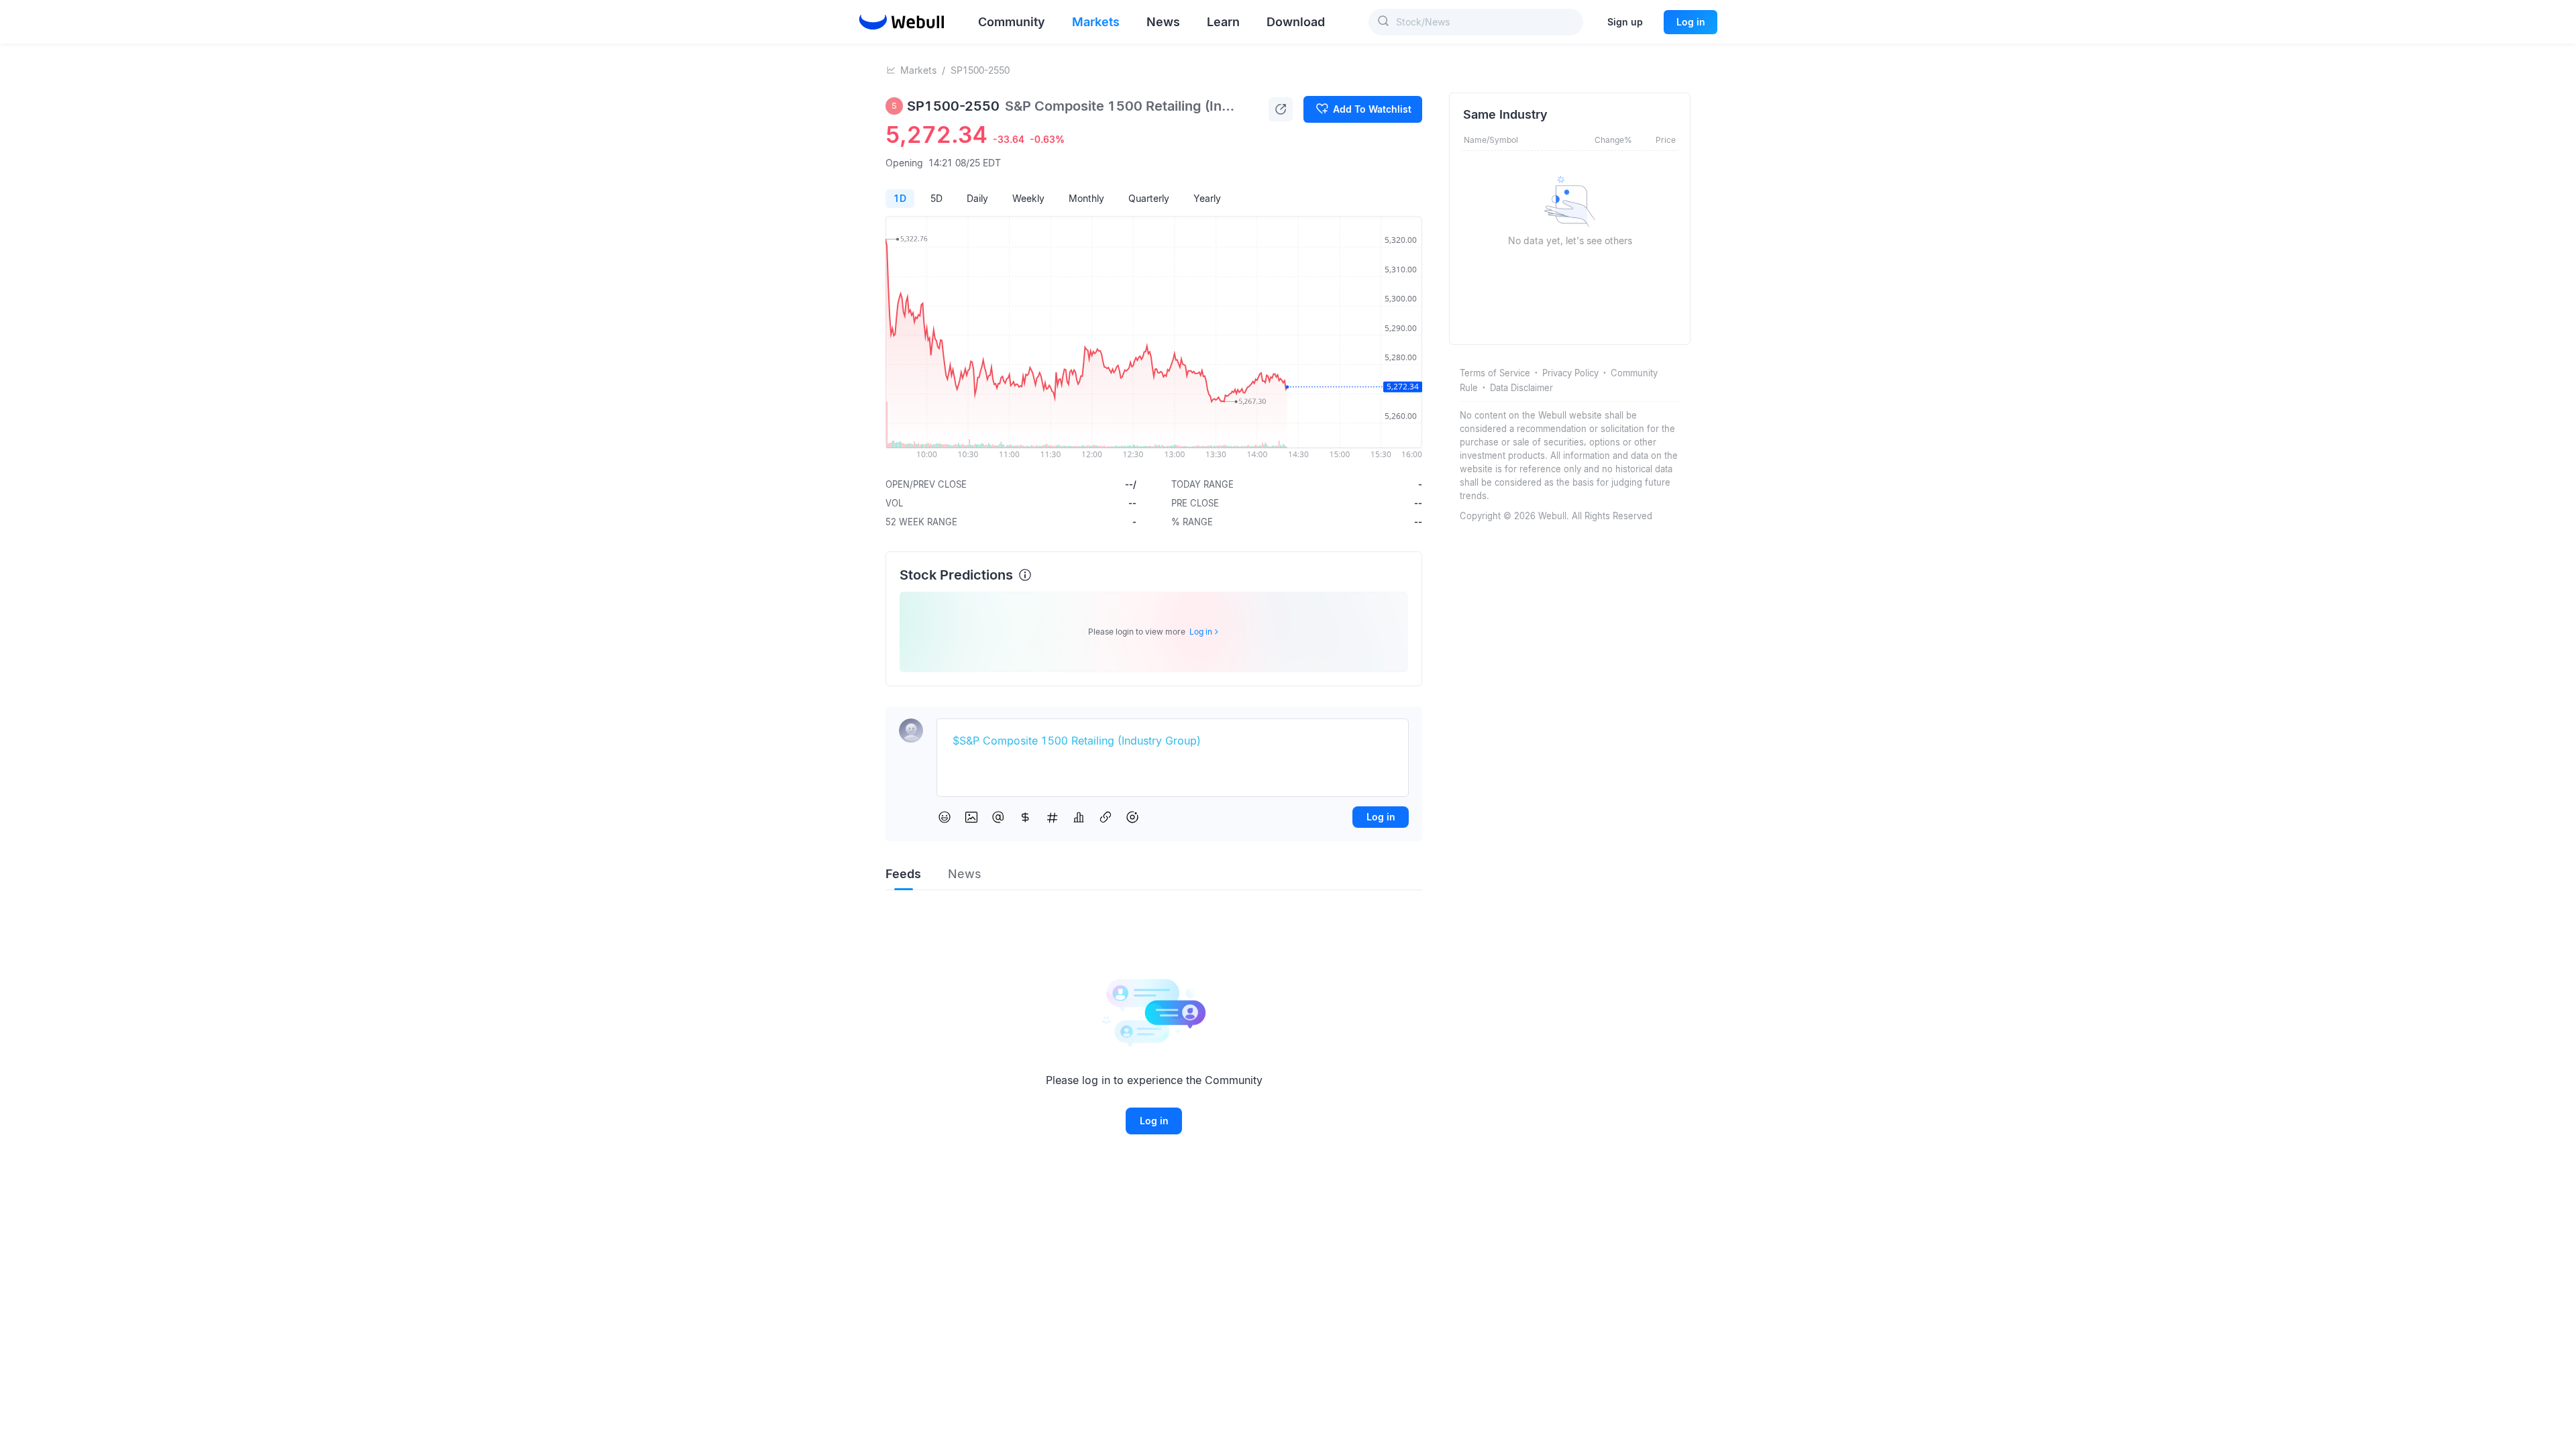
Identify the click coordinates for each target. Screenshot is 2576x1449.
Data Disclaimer (1521, 388)
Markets (918, 70)
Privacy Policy (1570, 373)
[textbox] (1173, 741)
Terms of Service (1495, 373)
